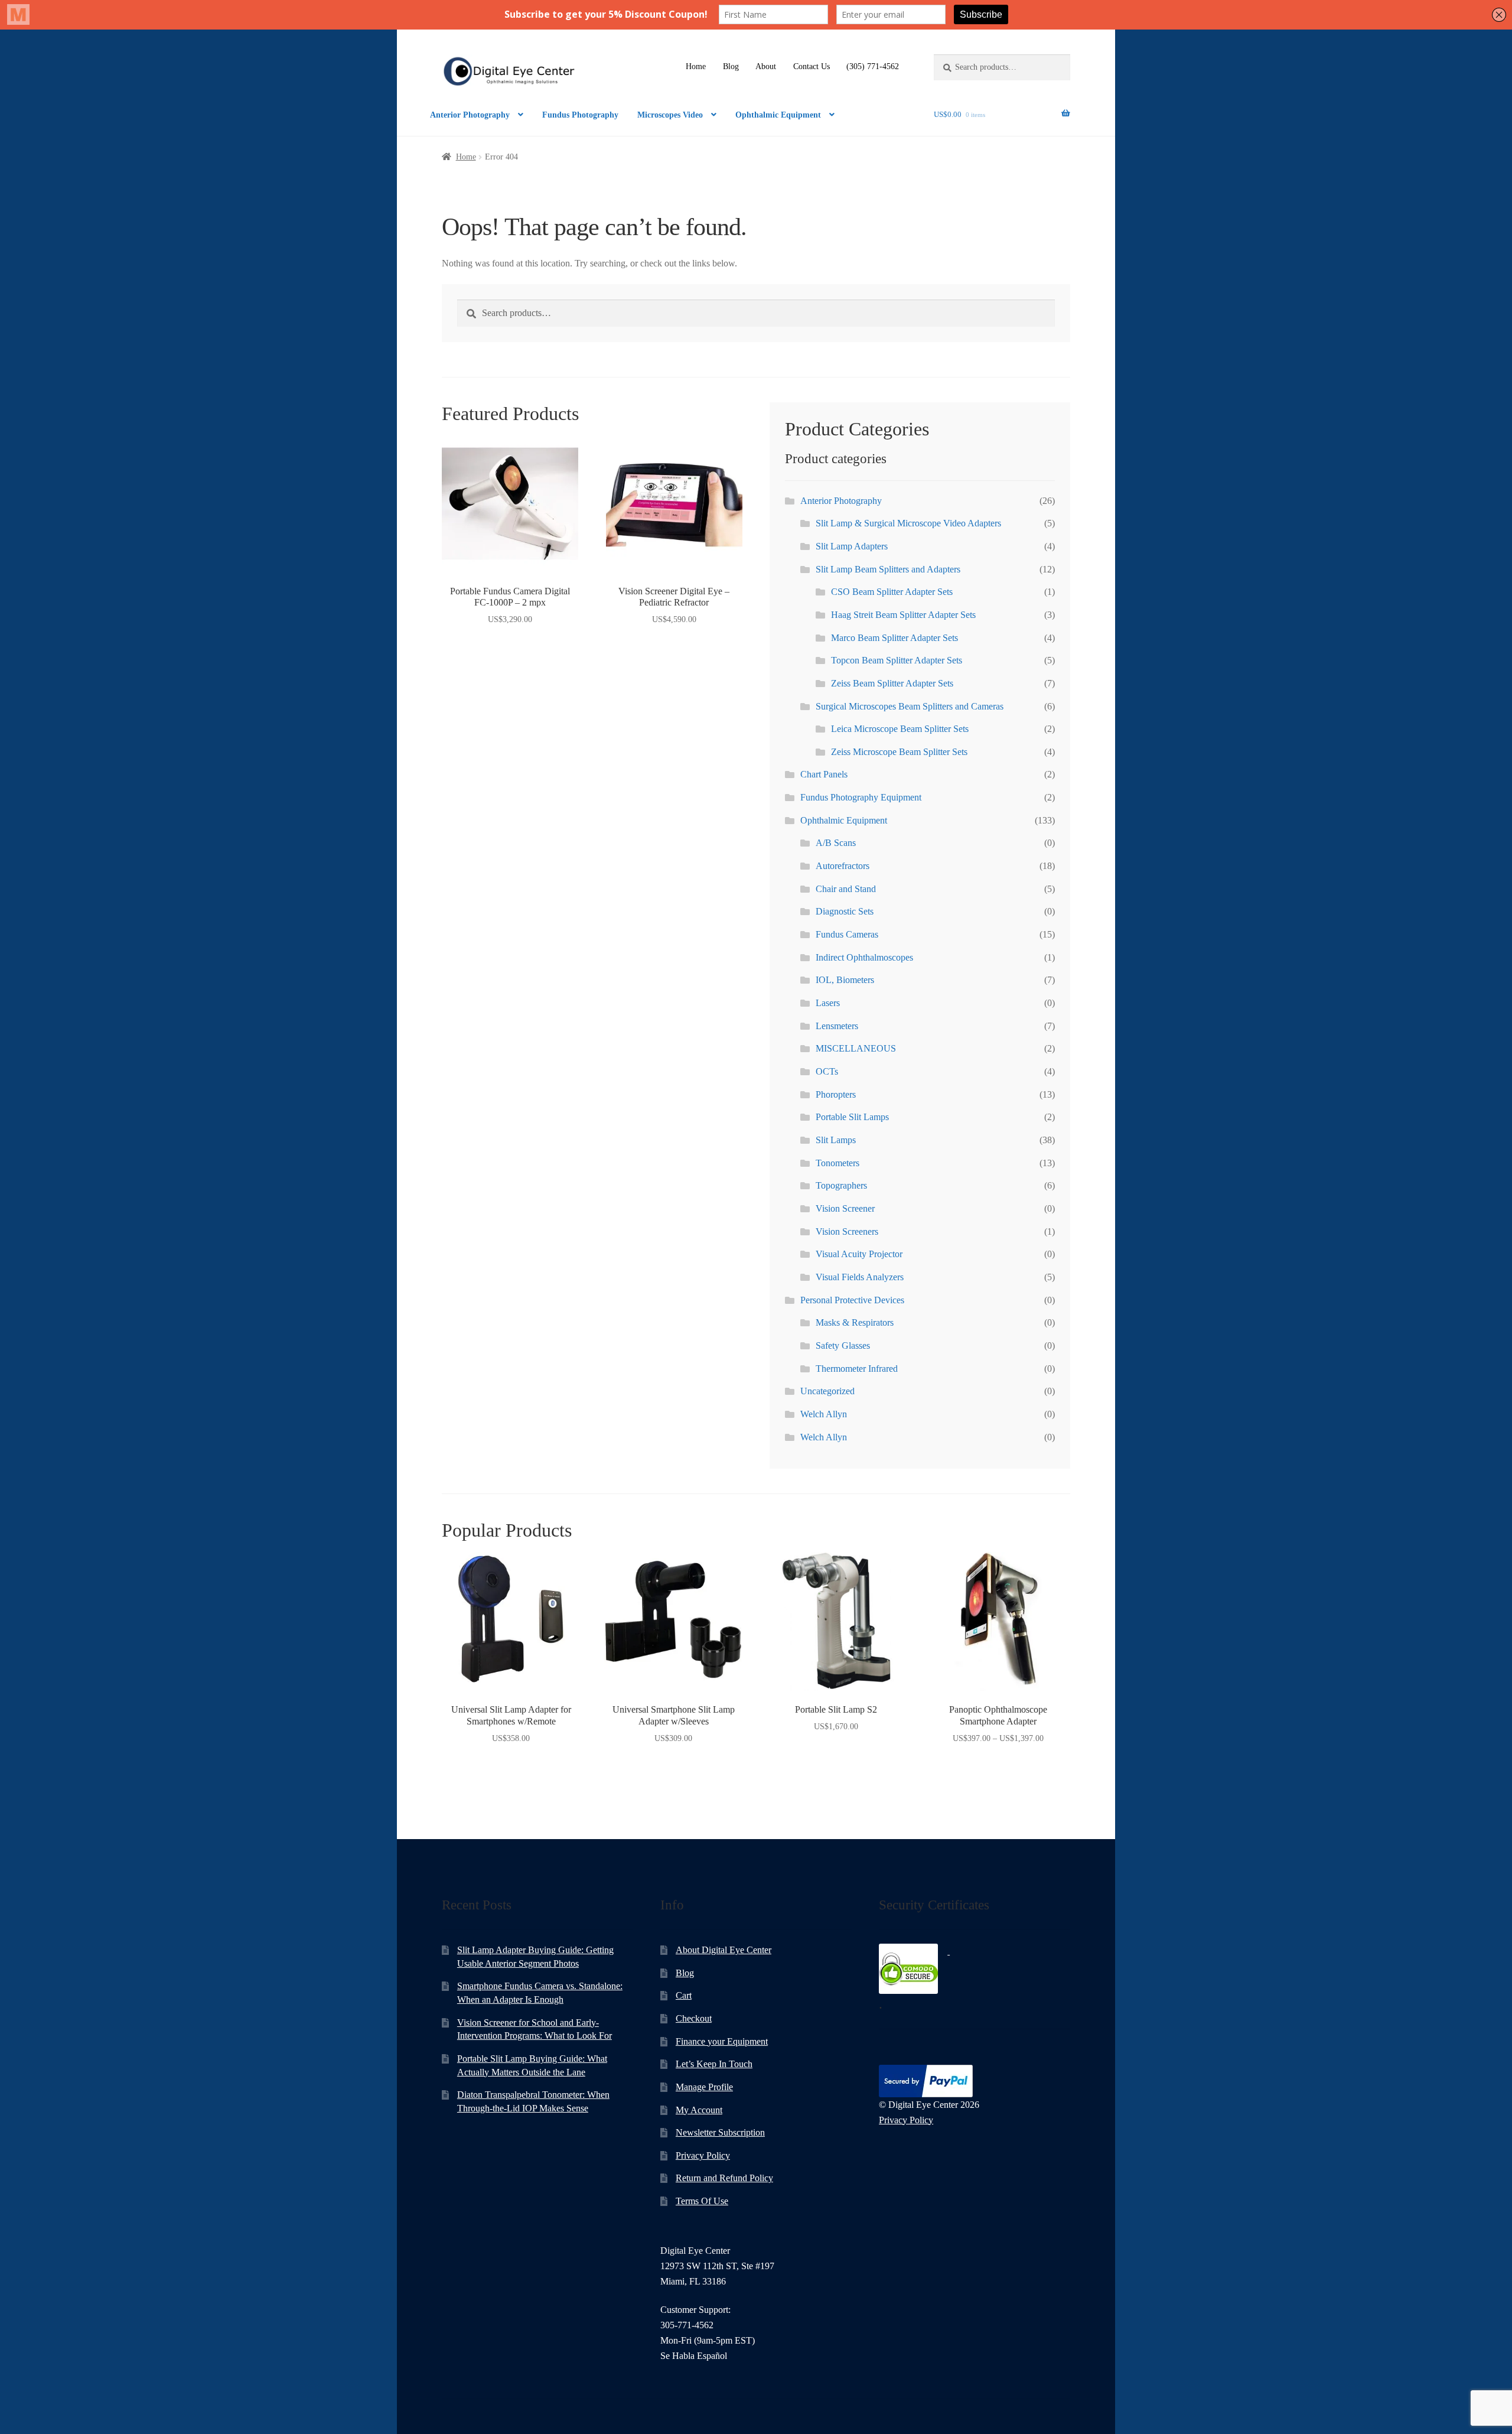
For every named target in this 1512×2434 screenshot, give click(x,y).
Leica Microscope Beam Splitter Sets (900, 729)
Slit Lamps (836, 1140)
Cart (684, 1995)
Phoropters (836, 1094)
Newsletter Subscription (720, 2132)
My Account (699, 2110)
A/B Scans (836, 843)
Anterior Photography (470, 115)
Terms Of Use (702, 2201)
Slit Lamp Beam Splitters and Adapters (888, 569)
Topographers (841, 1185)
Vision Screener (845, 1208)
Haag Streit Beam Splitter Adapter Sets (903, 615)
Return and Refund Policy (724, 2178)
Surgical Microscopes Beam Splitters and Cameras (910, 706)
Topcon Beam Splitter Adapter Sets (897, 660)
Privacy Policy (703, 2155)
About (766, 66)
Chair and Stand (846, 889)
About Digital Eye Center (724, 1950)
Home (696, 66)
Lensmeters (837, 1026)
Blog (731, 66)
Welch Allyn (824, 1414)
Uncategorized (827, 1391)
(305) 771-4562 (873, 66)
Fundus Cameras (847, 934)
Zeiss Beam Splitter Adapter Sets (892, 683)
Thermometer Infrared (857, 1369)
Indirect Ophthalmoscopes (864, 957)
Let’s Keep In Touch (714, 2064)
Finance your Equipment (722, 2041)
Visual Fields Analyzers (860, 1277)
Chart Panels (824, 774)
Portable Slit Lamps (852, 1117)
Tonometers (838, 1163)
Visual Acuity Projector (859, 1254)
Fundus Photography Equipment (861, 797)
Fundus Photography (580, 115)
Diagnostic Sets (845, 911)
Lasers (828, 1003)
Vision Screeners (847, 1231)
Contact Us (812, 66)
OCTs (827, 1071)
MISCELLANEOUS (856, 1048)
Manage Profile (704, 2087)
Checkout (694, 2018)
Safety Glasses (843, 1345)
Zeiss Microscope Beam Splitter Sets (899, 752)
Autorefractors (843, 866)
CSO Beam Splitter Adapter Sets (892, 592)
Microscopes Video (670, 115)
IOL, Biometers (845, 980)
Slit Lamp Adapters (852, 546)
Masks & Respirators (855, 1322)
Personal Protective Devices (852, 1300)
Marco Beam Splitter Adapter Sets (895, 638)
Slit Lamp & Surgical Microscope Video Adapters (908, 523)
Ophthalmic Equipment (778, 115)
